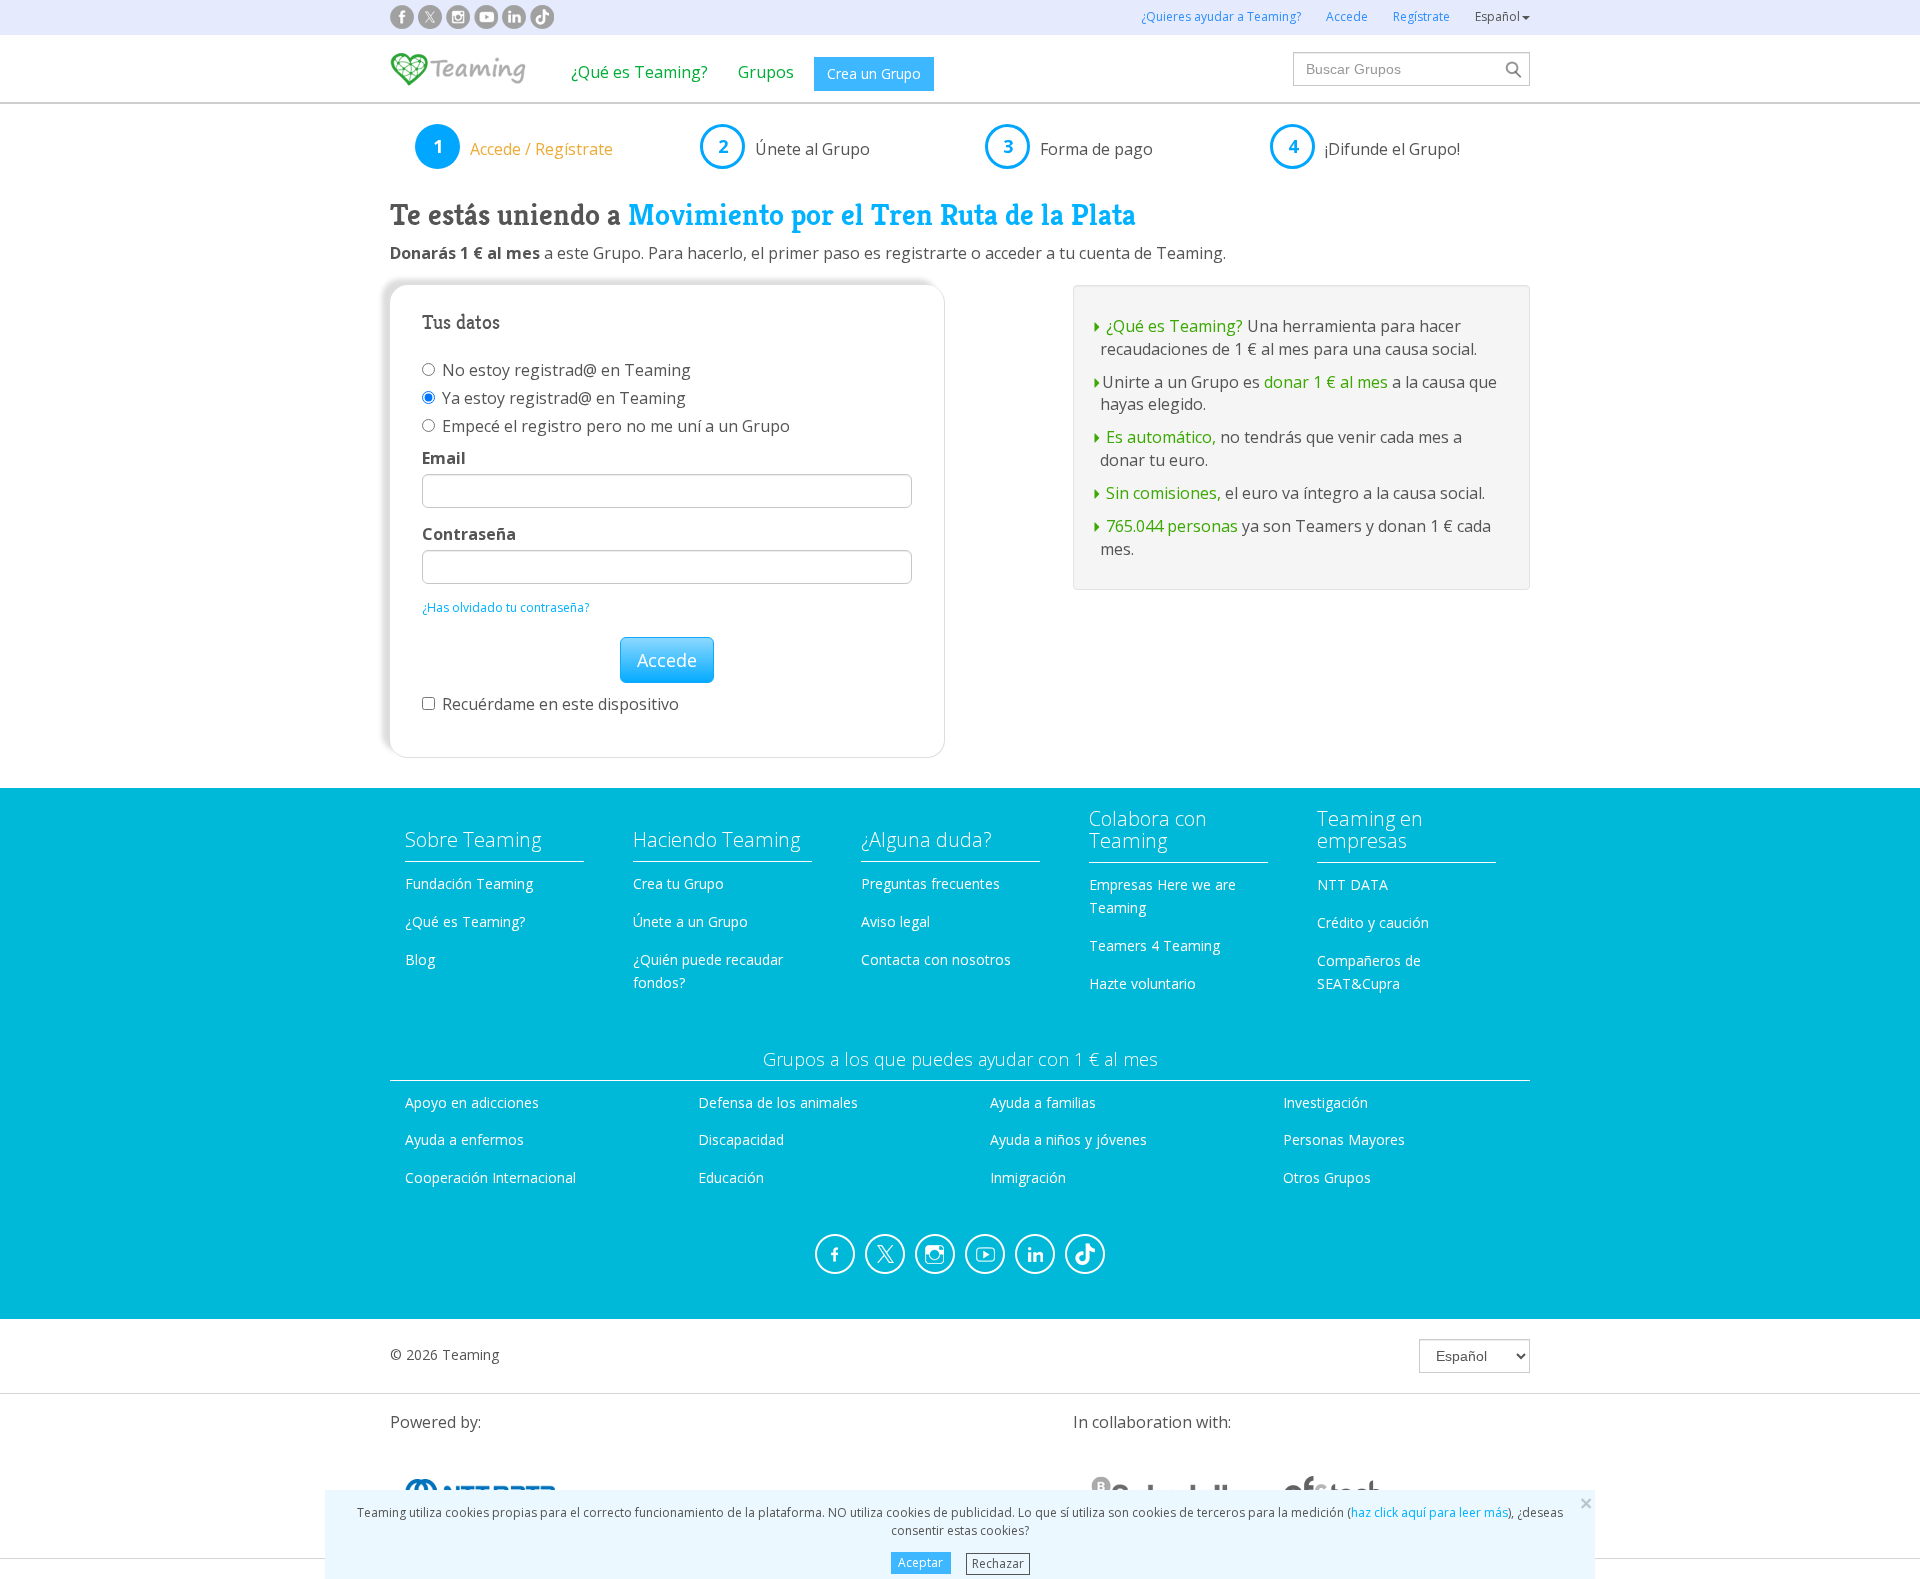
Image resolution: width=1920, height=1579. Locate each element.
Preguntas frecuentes (930, 883)
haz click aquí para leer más (1429, 1512)
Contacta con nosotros (936, 959)
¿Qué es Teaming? (639, 72)
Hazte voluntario (1142, 983)
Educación (731, 1177)
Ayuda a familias (1043, 1102)
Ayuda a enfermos (464, 1139)
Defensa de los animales (778, 1102)
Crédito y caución (1373, 922)
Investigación (1325, 1102)
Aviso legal (895, 921)
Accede (667, 660)
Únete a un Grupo (690, 921)
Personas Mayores (1344, 1139)
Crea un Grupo (874, 73)
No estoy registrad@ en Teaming (566, 370)
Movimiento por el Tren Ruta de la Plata (882, 215)
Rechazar (998, 1562)
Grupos (766, 72)
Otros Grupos (1327, 1177)
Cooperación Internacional (490, 1177)
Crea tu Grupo (678, 883)
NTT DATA (1352, 884)
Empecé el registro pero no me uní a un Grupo (616, 426)
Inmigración (1028, 1177)
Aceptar (920, 1562)
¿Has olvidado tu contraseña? (505, 607)
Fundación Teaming (469, 883)
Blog (420, 959)
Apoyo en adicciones (472, 1102)
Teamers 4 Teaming (1154, 945)
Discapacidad (741, 1139)
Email (444, 458)
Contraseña (469, 534)
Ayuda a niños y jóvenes (1068, 1139)
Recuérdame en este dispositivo (560, 704)
